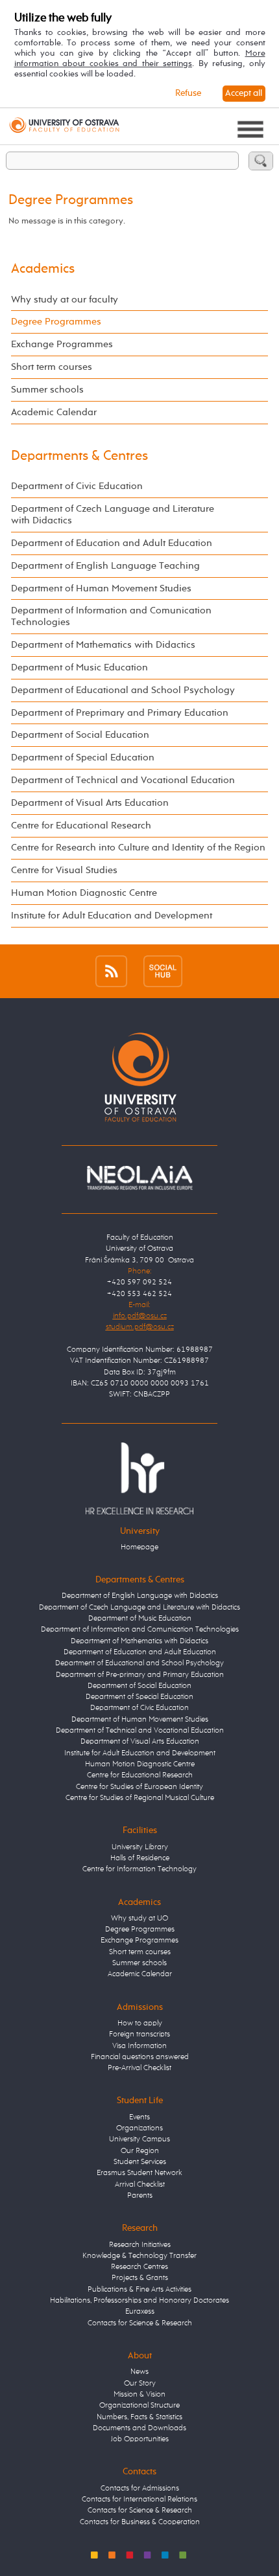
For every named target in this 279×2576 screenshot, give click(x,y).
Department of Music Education (79, 667)
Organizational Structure (139, 2406)
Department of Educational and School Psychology (123, 690)
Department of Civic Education (77, 486)
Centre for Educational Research (81, 826)
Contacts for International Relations (139, 2500)
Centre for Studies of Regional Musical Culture (140, 1798)
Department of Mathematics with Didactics (103, 645)
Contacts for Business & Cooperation (140, 2522)
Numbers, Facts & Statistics (139, 2417)
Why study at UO (139, 1919)
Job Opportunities (140, 2439)
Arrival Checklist (140, 2185)
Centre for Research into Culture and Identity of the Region (138, 848)
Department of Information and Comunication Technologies (111, 616)
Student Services (140, 2162)
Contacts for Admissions (140, 2489)
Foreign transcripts (139, 2035)
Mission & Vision (139, 2395)
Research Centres (139, 2267)
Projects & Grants (140, 2278)
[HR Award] (139, 1478)
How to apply (140, 2023)
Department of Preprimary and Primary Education (120, 713)
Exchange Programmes (62, 344)
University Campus (139, 2139)
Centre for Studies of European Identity (139, 1787)
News (139, 2372)
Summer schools (47, 390)
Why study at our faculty (65, 300)
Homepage (139, 1547)
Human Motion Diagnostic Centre (84, 893)
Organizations (139, 2128)
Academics (43, 269)
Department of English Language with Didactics (140, 1596)
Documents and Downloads (139, 2428)
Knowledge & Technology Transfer (139, 2256)
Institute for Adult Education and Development (112, 916)
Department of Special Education (83, 758)
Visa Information (139, 2046)
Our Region (140, 2151)
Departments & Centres (79, 456)
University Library (140, 1847)
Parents (140, 2196)
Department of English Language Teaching (105, 566)
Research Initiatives (140, 2245)
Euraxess (140, 2312)
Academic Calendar (54, 412)
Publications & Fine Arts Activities (139, 2290)
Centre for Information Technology (139, 1869)
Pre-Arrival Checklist (139, 2068)
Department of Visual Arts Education (90, 803)
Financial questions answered (140, 2057)
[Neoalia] (139, 1178)
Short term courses (52, 367)
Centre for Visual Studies (64, 870)
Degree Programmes (56, 322)
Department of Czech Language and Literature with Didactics (113, 515)
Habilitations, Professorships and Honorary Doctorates (139, 2301)
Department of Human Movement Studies (101, 588)
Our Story (140, 2384)
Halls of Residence (140, 1858)
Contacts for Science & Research (140, 2323)
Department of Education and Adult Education (112, 543)
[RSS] (111, 971)
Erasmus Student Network (139, 2173)
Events (139, 2117)
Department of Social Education (80, 735)
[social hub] (163, 971)
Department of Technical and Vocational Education (123, 780)
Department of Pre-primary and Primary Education (140, 1675)
